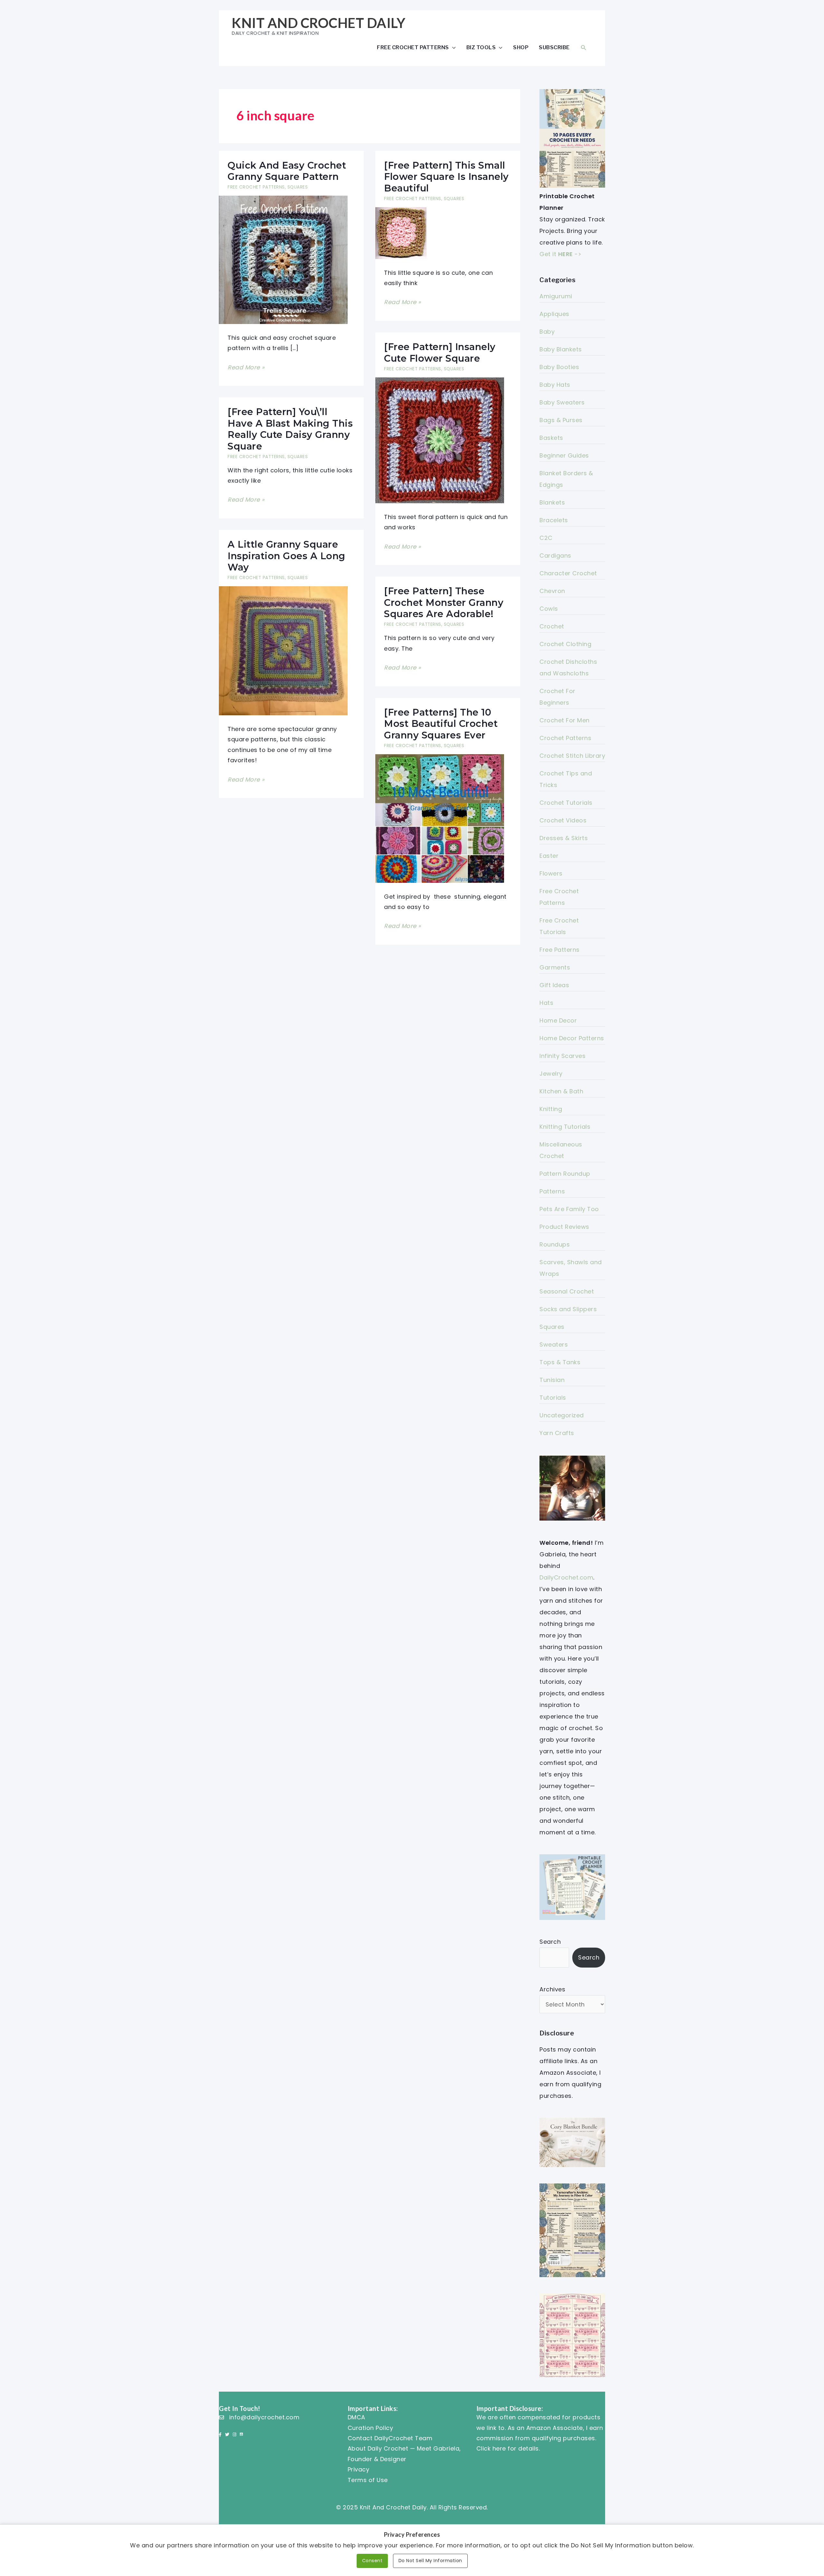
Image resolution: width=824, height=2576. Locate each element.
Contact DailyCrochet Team (390, 2438)
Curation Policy (370, 2428)
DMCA (356, 2417)
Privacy (359, 2469)
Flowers (551, 873)
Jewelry (551, 1074)
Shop (521, 47)
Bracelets (554, 520)
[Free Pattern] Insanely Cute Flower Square (440, 352)
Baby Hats (555, 385)
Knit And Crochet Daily (318, 23)
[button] (584, 47)
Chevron (552, 591)
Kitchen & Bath (561, 1091)
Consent (372, 2561)
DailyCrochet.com (566, 1577)
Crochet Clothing (565, 644)
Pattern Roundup (565, 1174)
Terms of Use (368, 2480)
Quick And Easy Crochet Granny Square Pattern (287, 171)
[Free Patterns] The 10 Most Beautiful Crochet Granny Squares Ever (441, 724)
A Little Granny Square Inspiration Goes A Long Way (286, 556)
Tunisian (552, 1380)
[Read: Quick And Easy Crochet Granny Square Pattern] (283, 259)
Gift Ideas (554, 985)
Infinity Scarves (562, 1056)
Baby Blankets (561, 349)
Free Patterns (560, 950)
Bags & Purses (561, 420)
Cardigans (555, 556)
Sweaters (554, 1344)
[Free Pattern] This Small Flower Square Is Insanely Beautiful (446, 177)
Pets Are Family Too (569, 1209)
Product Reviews (564, 1227)
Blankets (552, 502)
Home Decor (558, 1020)
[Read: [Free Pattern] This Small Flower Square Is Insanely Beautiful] (401, 232)
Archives (552, 1989)
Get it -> (560, 254)
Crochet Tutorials (566, 803)
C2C (546, 538)
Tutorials (553, 1398)
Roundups (555, 1244)
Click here (491, 2448)
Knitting (551, 1109)
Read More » (246, 368)
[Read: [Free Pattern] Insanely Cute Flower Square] (440, 440)
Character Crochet (568, 573)
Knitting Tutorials (565, 1127)
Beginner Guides (564, 455)
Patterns (552, 1191)
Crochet (552, 626)
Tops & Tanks (560, 1362)
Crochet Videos (563, 820)
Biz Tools (481, 47)
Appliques (554, 314)
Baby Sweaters (562, 402)
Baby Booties (559, 367)
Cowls (549, 609)
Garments (555, 967)
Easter (549, 856)
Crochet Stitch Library (572, 756)
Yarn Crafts (557, 1433)
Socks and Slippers (568, 1309)
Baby (547, 332)
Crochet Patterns (565, 738)
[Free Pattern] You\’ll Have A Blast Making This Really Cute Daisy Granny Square (290, 429)
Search (550, 1942)
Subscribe (554, 47)
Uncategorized (562, 1415)
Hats (546, 1003)
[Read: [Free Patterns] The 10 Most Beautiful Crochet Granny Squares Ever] (440, 818)
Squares (298, 187)
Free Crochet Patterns (413, 47)
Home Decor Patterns (572, 1038)
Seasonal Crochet (567, 1291)
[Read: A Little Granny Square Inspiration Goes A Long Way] (283, 650)
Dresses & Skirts (564, 838)
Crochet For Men (565, 720)
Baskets (551, 438)
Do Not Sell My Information (430, 2561)
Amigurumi (556, 296)
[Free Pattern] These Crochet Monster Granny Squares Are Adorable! (444, 602)
